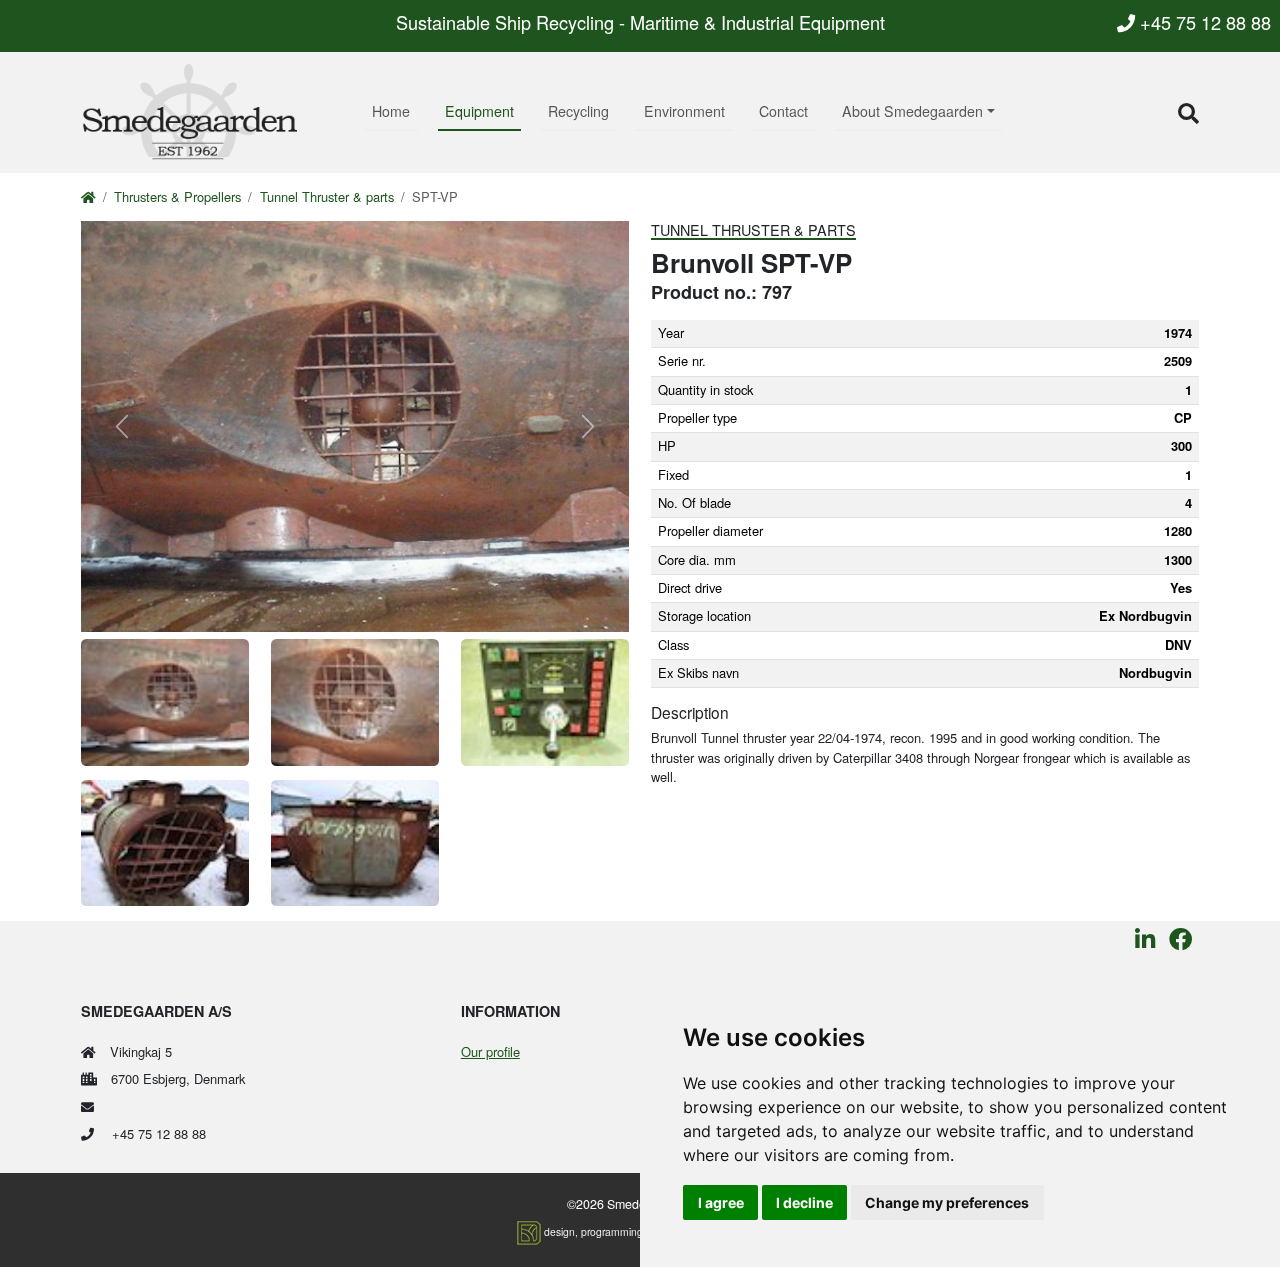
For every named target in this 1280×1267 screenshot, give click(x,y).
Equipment (479, 111)
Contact (783, 111)
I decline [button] (804, 1202)
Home (391, 111)
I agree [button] (721, 1202)
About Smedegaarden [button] (912, 111)
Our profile (490, 1051)
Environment (684, 111)
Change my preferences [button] (947, 1202)
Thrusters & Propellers (177, 196)
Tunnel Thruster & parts (327, 196)
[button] (1188, 112)
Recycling (578, 111)
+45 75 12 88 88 (1203, 22)
